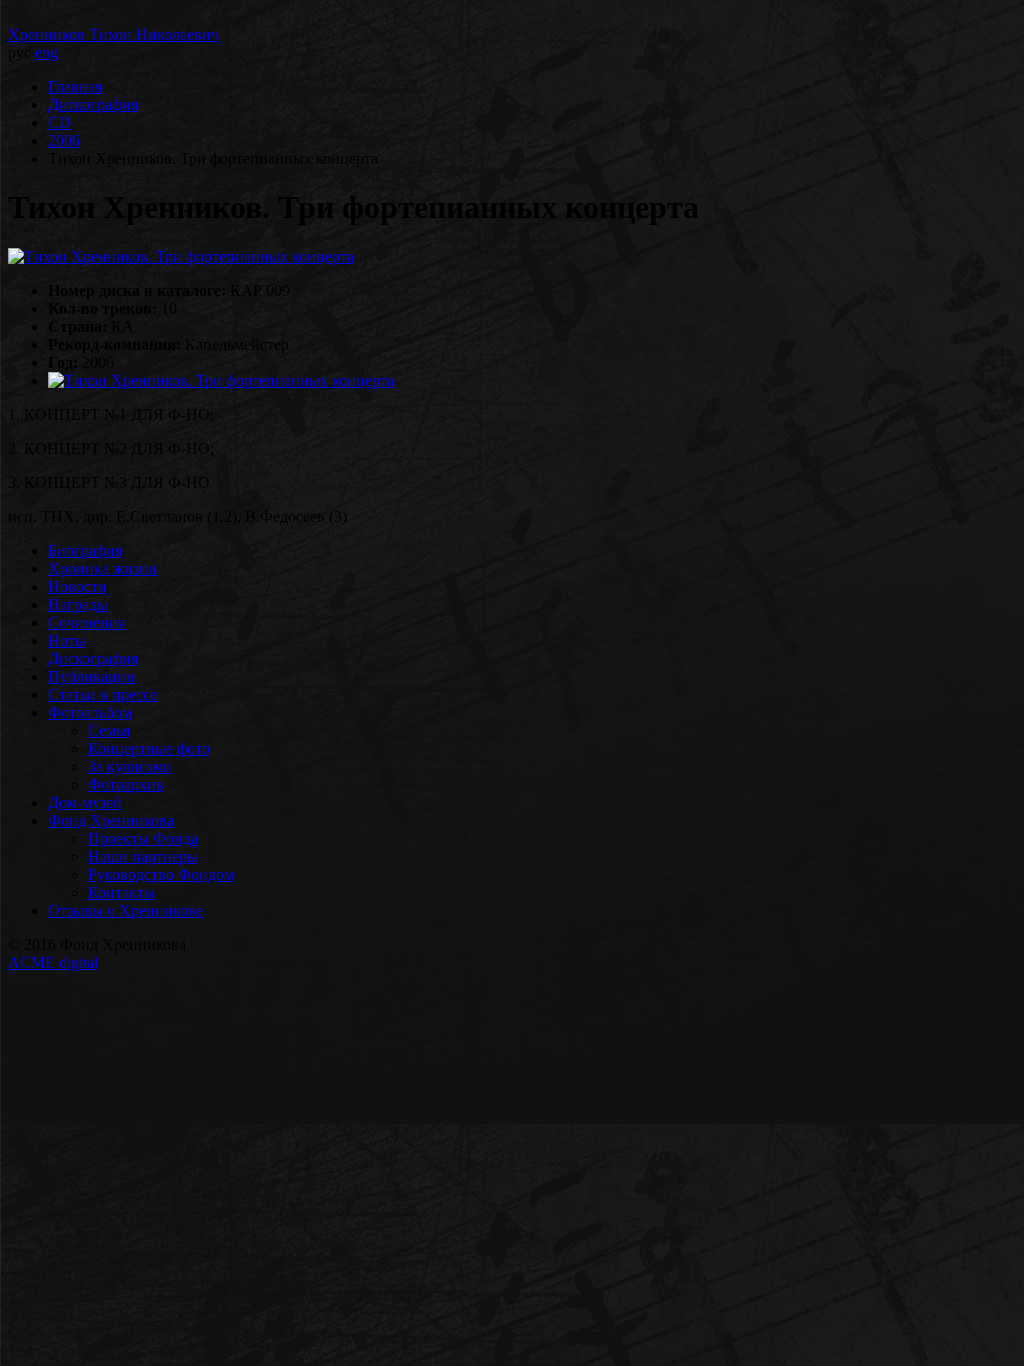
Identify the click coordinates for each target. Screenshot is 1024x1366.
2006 (64, 140)
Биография (85, 550)
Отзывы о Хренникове (125, 910)
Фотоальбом (90, 712)
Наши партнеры (143, 856)
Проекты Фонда (143, 838)
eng (46, 52)
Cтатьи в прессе (102, 694)
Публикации (91, 676)
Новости (77, 586)
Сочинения (86, 622)
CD (59, 122)
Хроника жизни (102, 568)
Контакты (121, 892)
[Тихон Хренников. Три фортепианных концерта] (181, 256)
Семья (109, 730)
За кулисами (130, 766)
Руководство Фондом (161, 874)
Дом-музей (85, 802)
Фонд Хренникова (111, 820)
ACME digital (53, 962)
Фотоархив (126, 784)
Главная (75, 86)
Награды (78, 604)
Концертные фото (149, 748)
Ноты (67, 640)
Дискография (93, 104)
